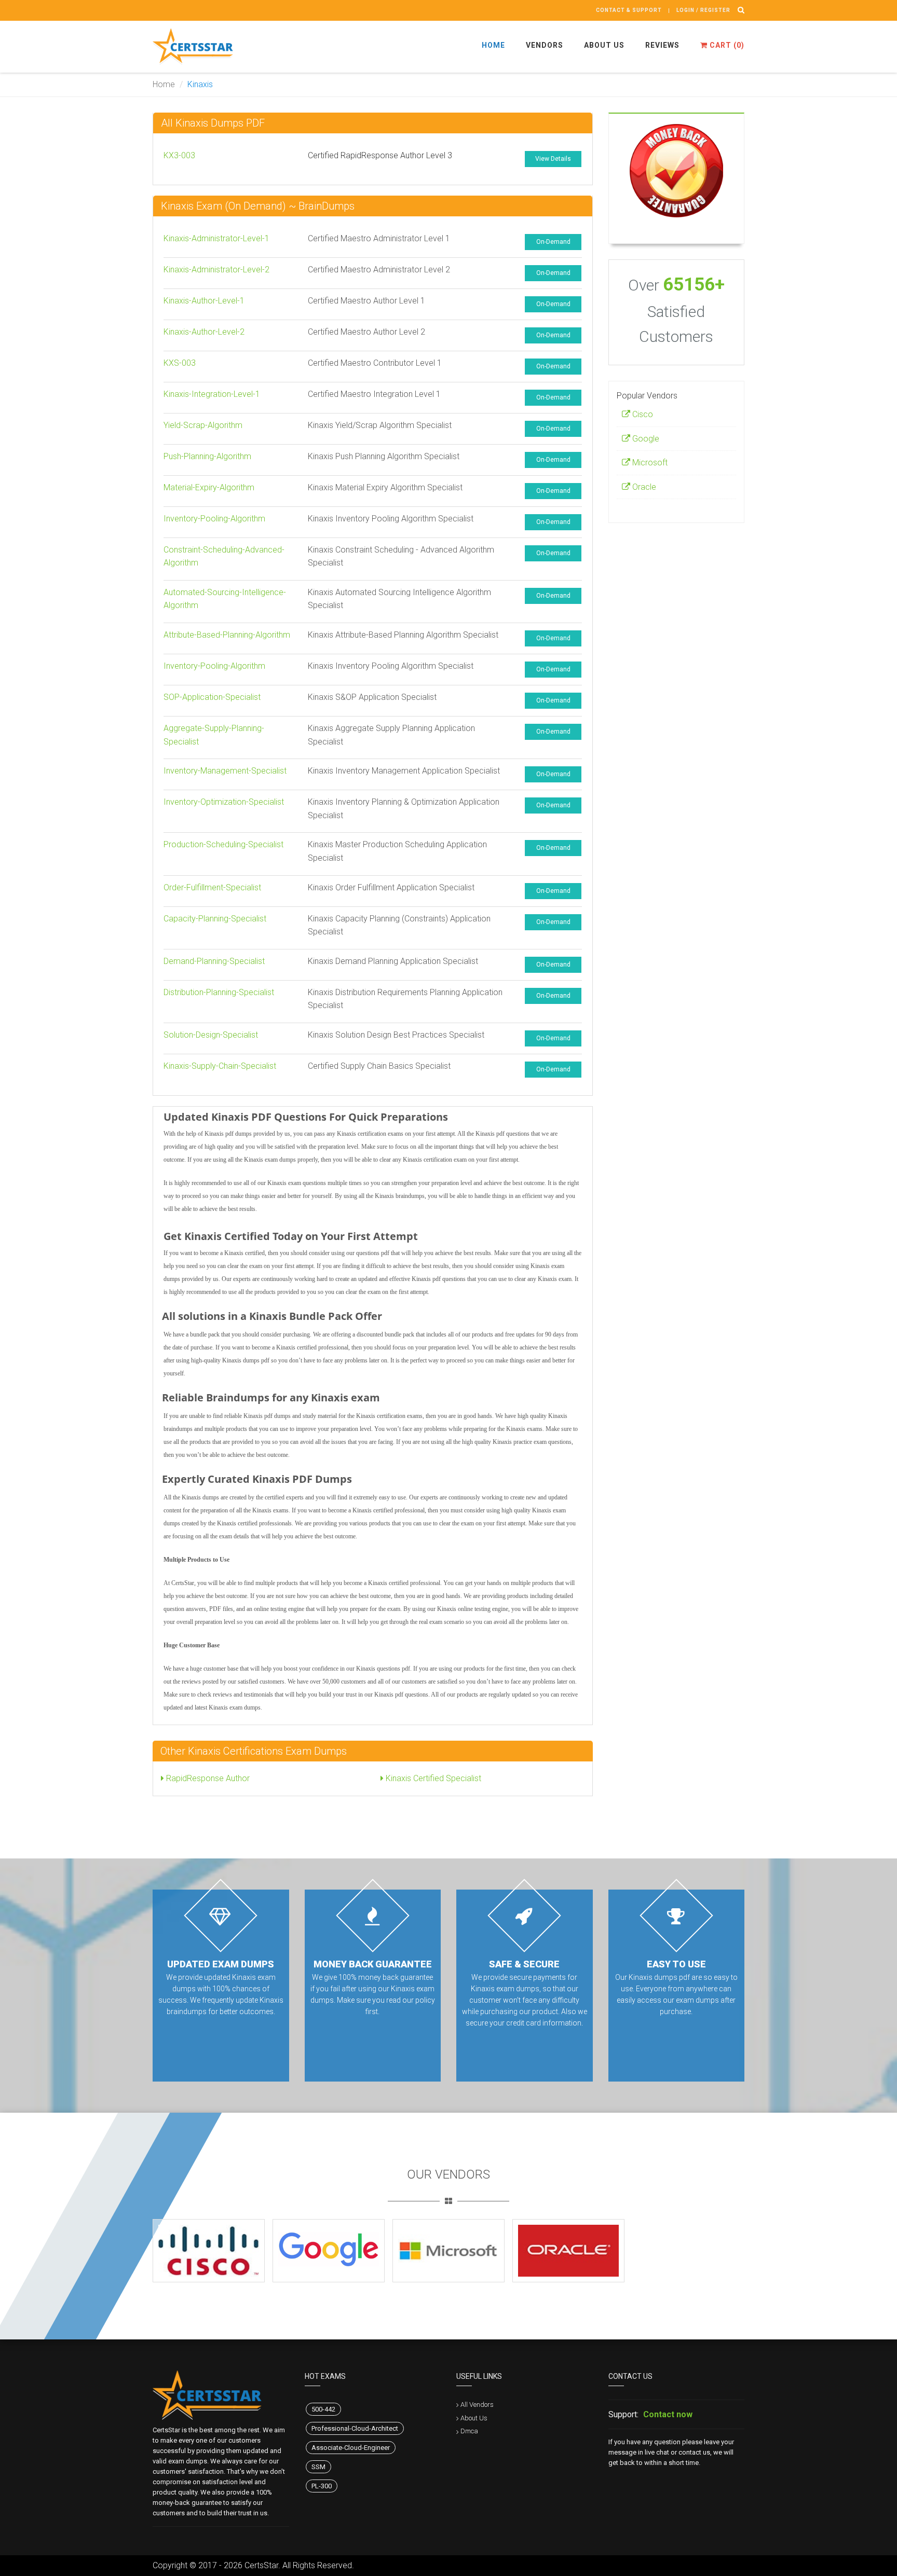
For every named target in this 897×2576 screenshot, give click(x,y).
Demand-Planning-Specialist (214, 961)
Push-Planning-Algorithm (207, 456)
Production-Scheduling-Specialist (223, 844)
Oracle (643, 487)
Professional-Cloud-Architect (355, 2428)
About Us (604, 45)
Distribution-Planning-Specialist (219, 992)
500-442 (323, 2409)
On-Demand (553, 242)
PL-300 (322, 2486)
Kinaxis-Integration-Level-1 (212, 394)
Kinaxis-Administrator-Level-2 (216, 270)
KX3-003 (179, 155)
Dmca (469, 2431)
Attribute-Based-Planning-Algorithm (227, 635)
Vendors (545, 45)
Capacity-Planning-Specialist (215, 919)
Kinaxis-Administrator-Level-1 (216, 238)
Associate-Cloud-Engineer (351, 2448)
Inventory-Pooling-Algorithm (214, 519)
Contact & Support (629, 10)
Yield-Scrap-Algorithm (203, 425)
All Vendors (477, 2405)
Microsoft (649, 463)
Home (493, 45)
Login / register (703, 10)
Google (645, 439)
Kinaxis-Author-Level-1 (204, 301)
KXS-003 (180, 363)
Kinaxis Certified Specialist (432, 1778)
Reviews (662, 45)
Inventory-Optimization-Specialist (224, 802)
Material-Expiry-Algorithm (209, 487)
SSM (318, 2467)
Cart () (726, 45)
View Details (553, 159)
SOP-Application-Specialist (212, 697)
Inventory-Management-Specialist (225, 771)
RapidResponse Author (207, 1778)
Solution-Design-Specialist (211, 1035)
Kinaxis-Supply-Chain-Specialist (220, 1066)
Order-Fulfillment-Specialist (212, 887)
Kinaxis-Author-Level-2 (204, 332)
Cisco (642, 414)
